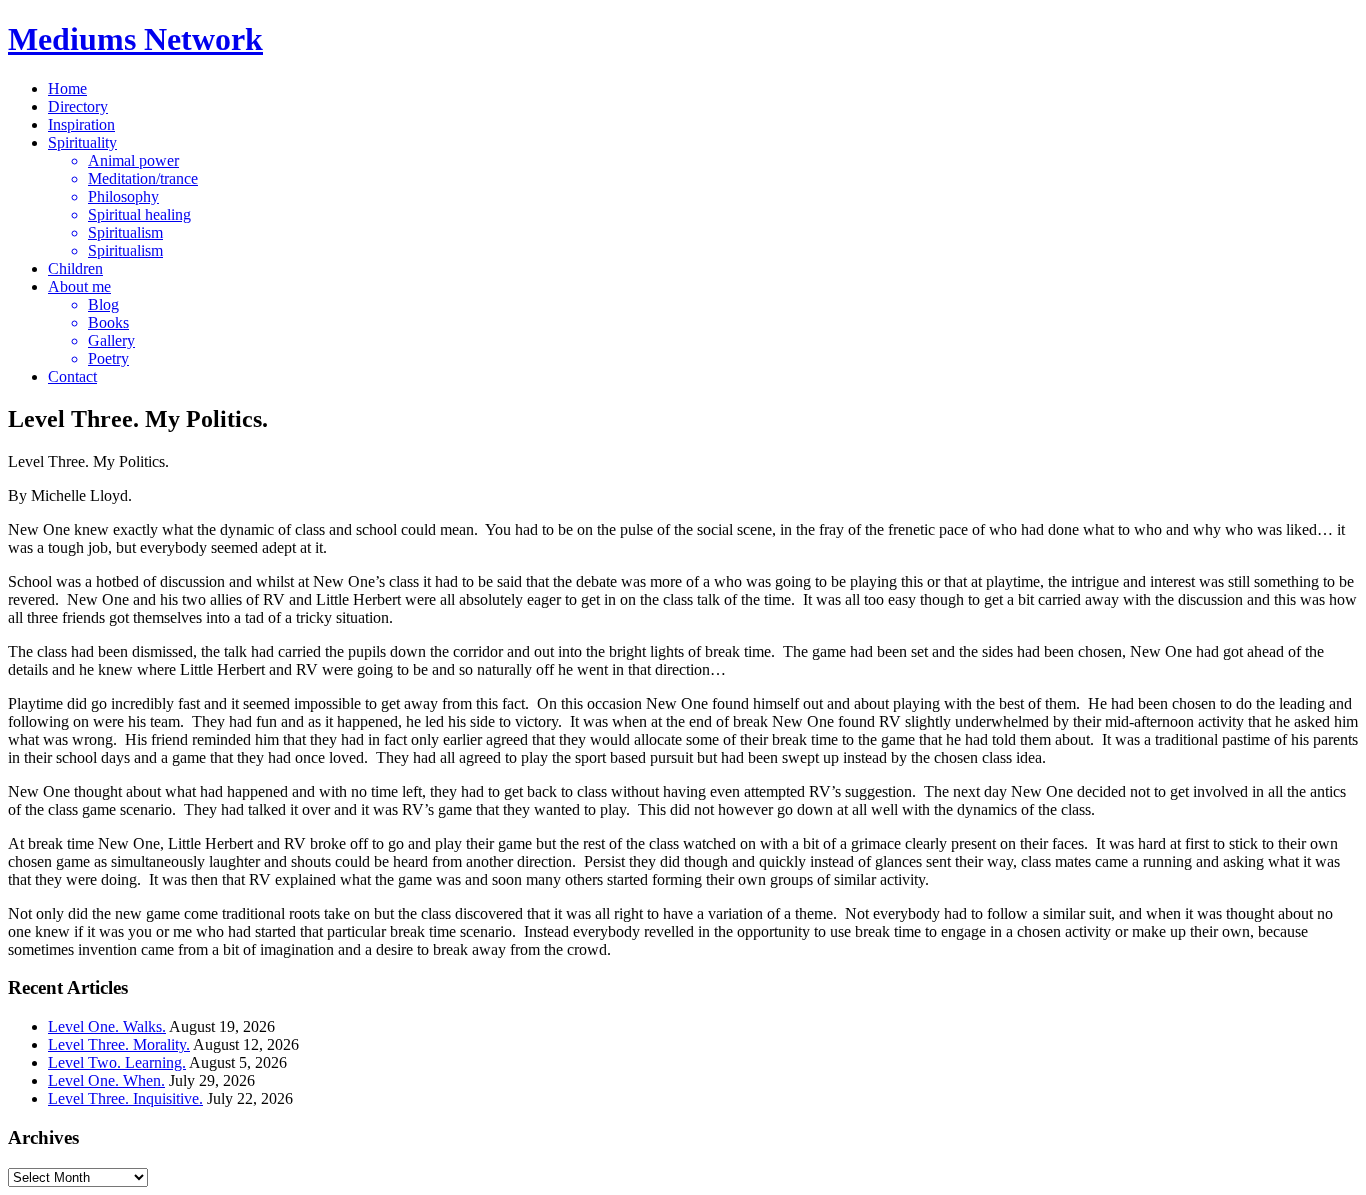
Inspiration (81, 124)
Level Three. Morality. (119, 1044)
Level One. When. (106, 1080)
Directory (78, 106)
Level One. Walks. (107, 1026)
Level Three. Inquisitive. (125, 1098)
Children (75, 268)
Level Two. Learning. (117, 1062)
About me (79, 286)
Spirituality (82, 142)
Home (67, 88)
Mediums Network (135, 39)
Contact (72, 376)
